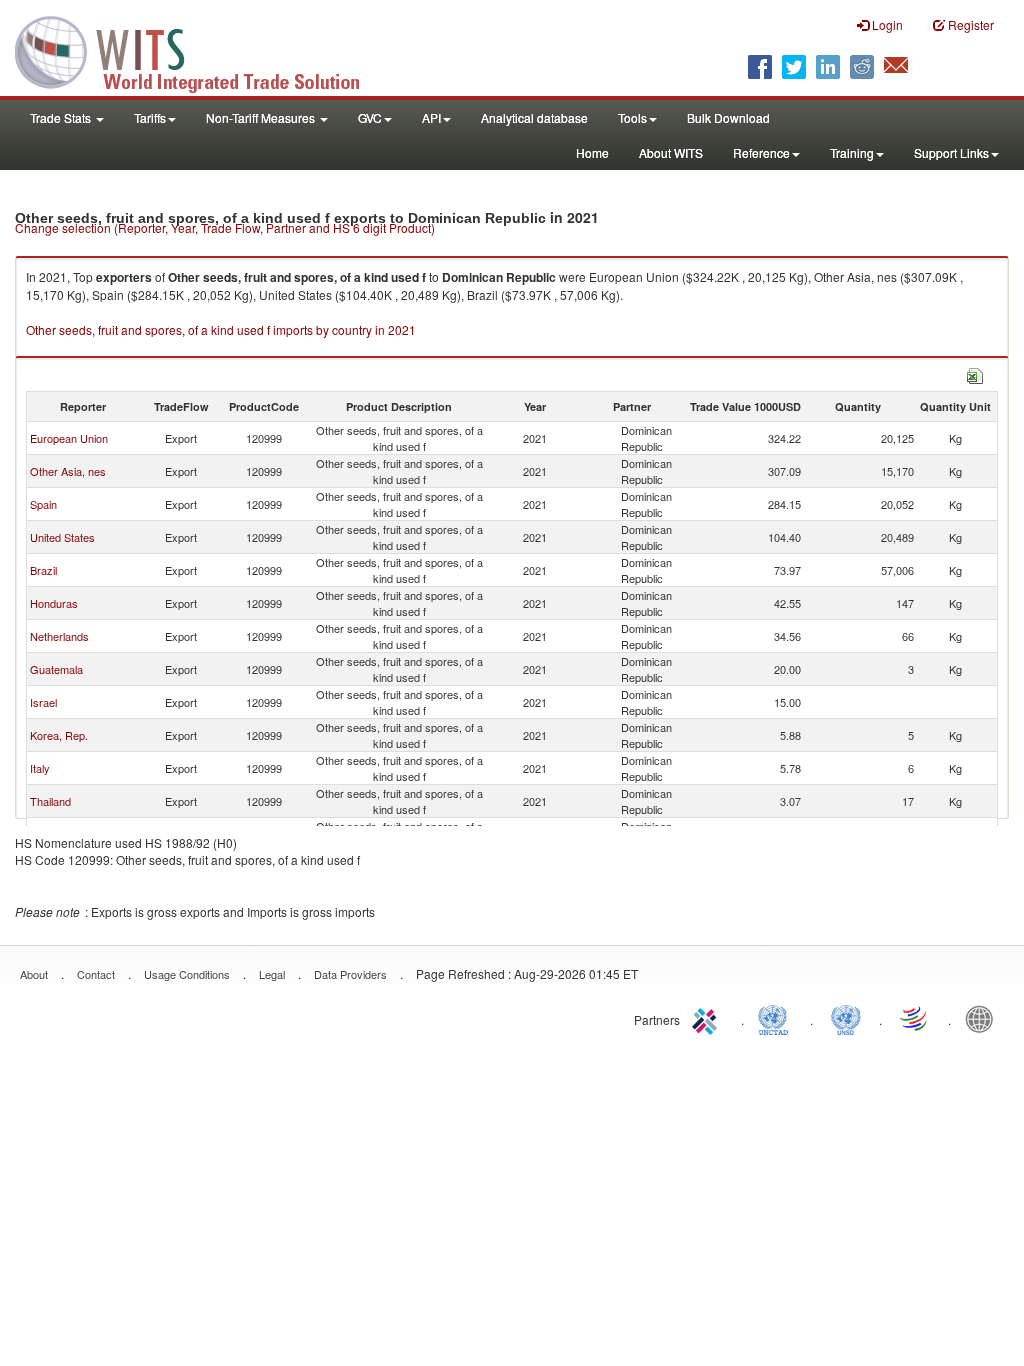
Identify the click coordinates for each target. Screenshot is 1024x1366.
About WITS (671, 152)
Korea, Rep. (59, 735)
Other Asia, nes (68, 471)
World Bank (984, 1018)
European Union (69, 438)
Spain (43, 504)
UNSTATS (846, 1018)
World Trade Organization (915, 1018)
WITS (200, 50)
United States (62, 537)
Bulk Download (728, 117)
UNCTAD (777, 1018)
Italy (40, 768)
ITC (708, 1018)
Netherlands (59, 636)
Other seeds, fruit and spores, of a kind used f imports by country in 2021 (221, 329)
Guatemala (56, 669)
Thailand (50, 801)
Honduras (54, 603)
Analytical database (534, 117)
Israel (43, 702)
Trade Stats (62, 117)
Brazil (43, 570)
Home (592, 152)
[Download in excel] (975, 373)
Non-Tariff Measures (262, 117)
